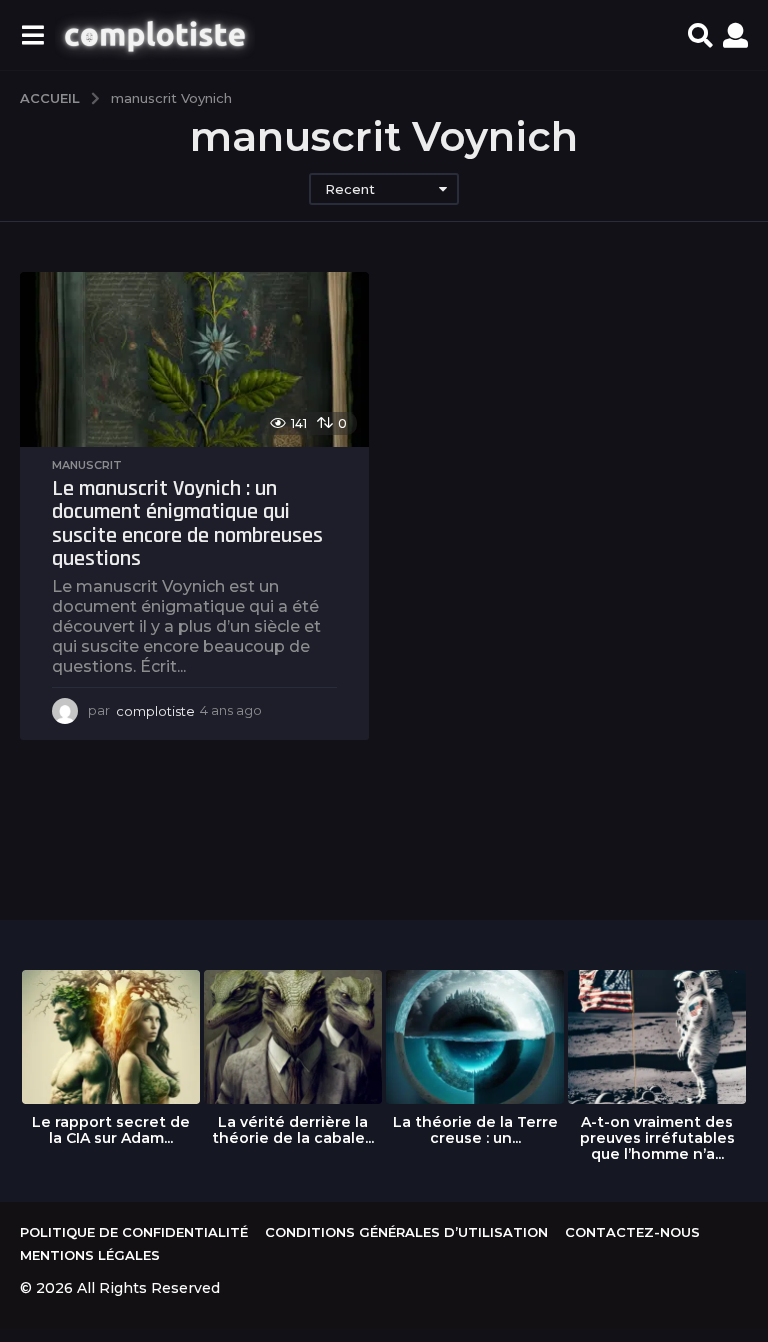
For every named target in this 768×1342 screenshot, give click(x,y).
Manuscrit (87, 465)
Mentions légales (90, 1255)
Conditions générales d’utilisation (406, 1232)
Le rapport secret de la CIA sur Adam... (111, 1130)
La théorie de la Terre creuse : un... (475, 1130)
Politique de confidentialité (134, 1232)
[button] (32, 35)
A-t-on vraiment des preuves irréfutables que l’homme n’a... (657, 1138)
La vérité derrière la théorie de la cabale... (293, 1130)
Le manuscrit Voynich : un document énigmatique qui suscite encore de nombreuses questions (187, 524)
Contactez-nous (632, 1232)
